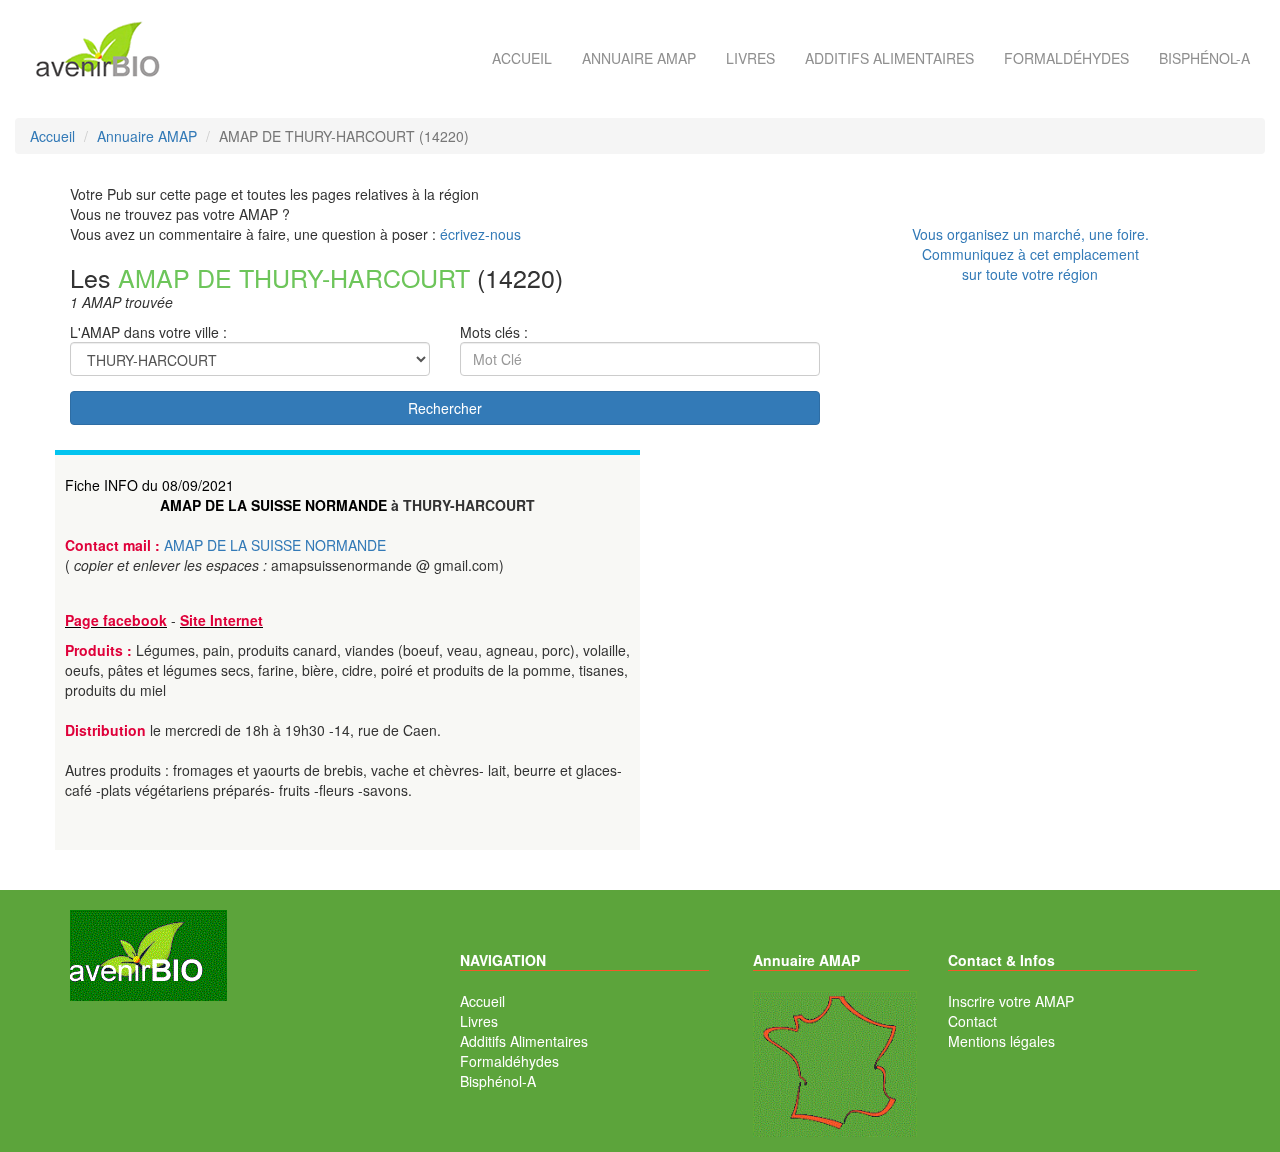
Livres (750, 58)
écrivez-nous (480, 234)
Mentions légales (1001, 1041)
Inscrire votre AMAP (1011, 1001)
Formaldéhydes (1066, 58)
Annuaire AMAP (639, 58)
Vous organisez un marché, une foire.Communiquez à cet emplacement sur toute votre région (1030, 254)
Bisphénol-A (1204, 58)
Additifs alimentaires (889, 58)
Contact (972, 1021)
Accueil (522, 58)
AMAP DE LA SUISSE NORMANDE (273, 505)
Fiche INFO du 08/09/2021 (149, 485)
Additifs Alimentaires (524, 1041)
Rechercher (445, 408)
